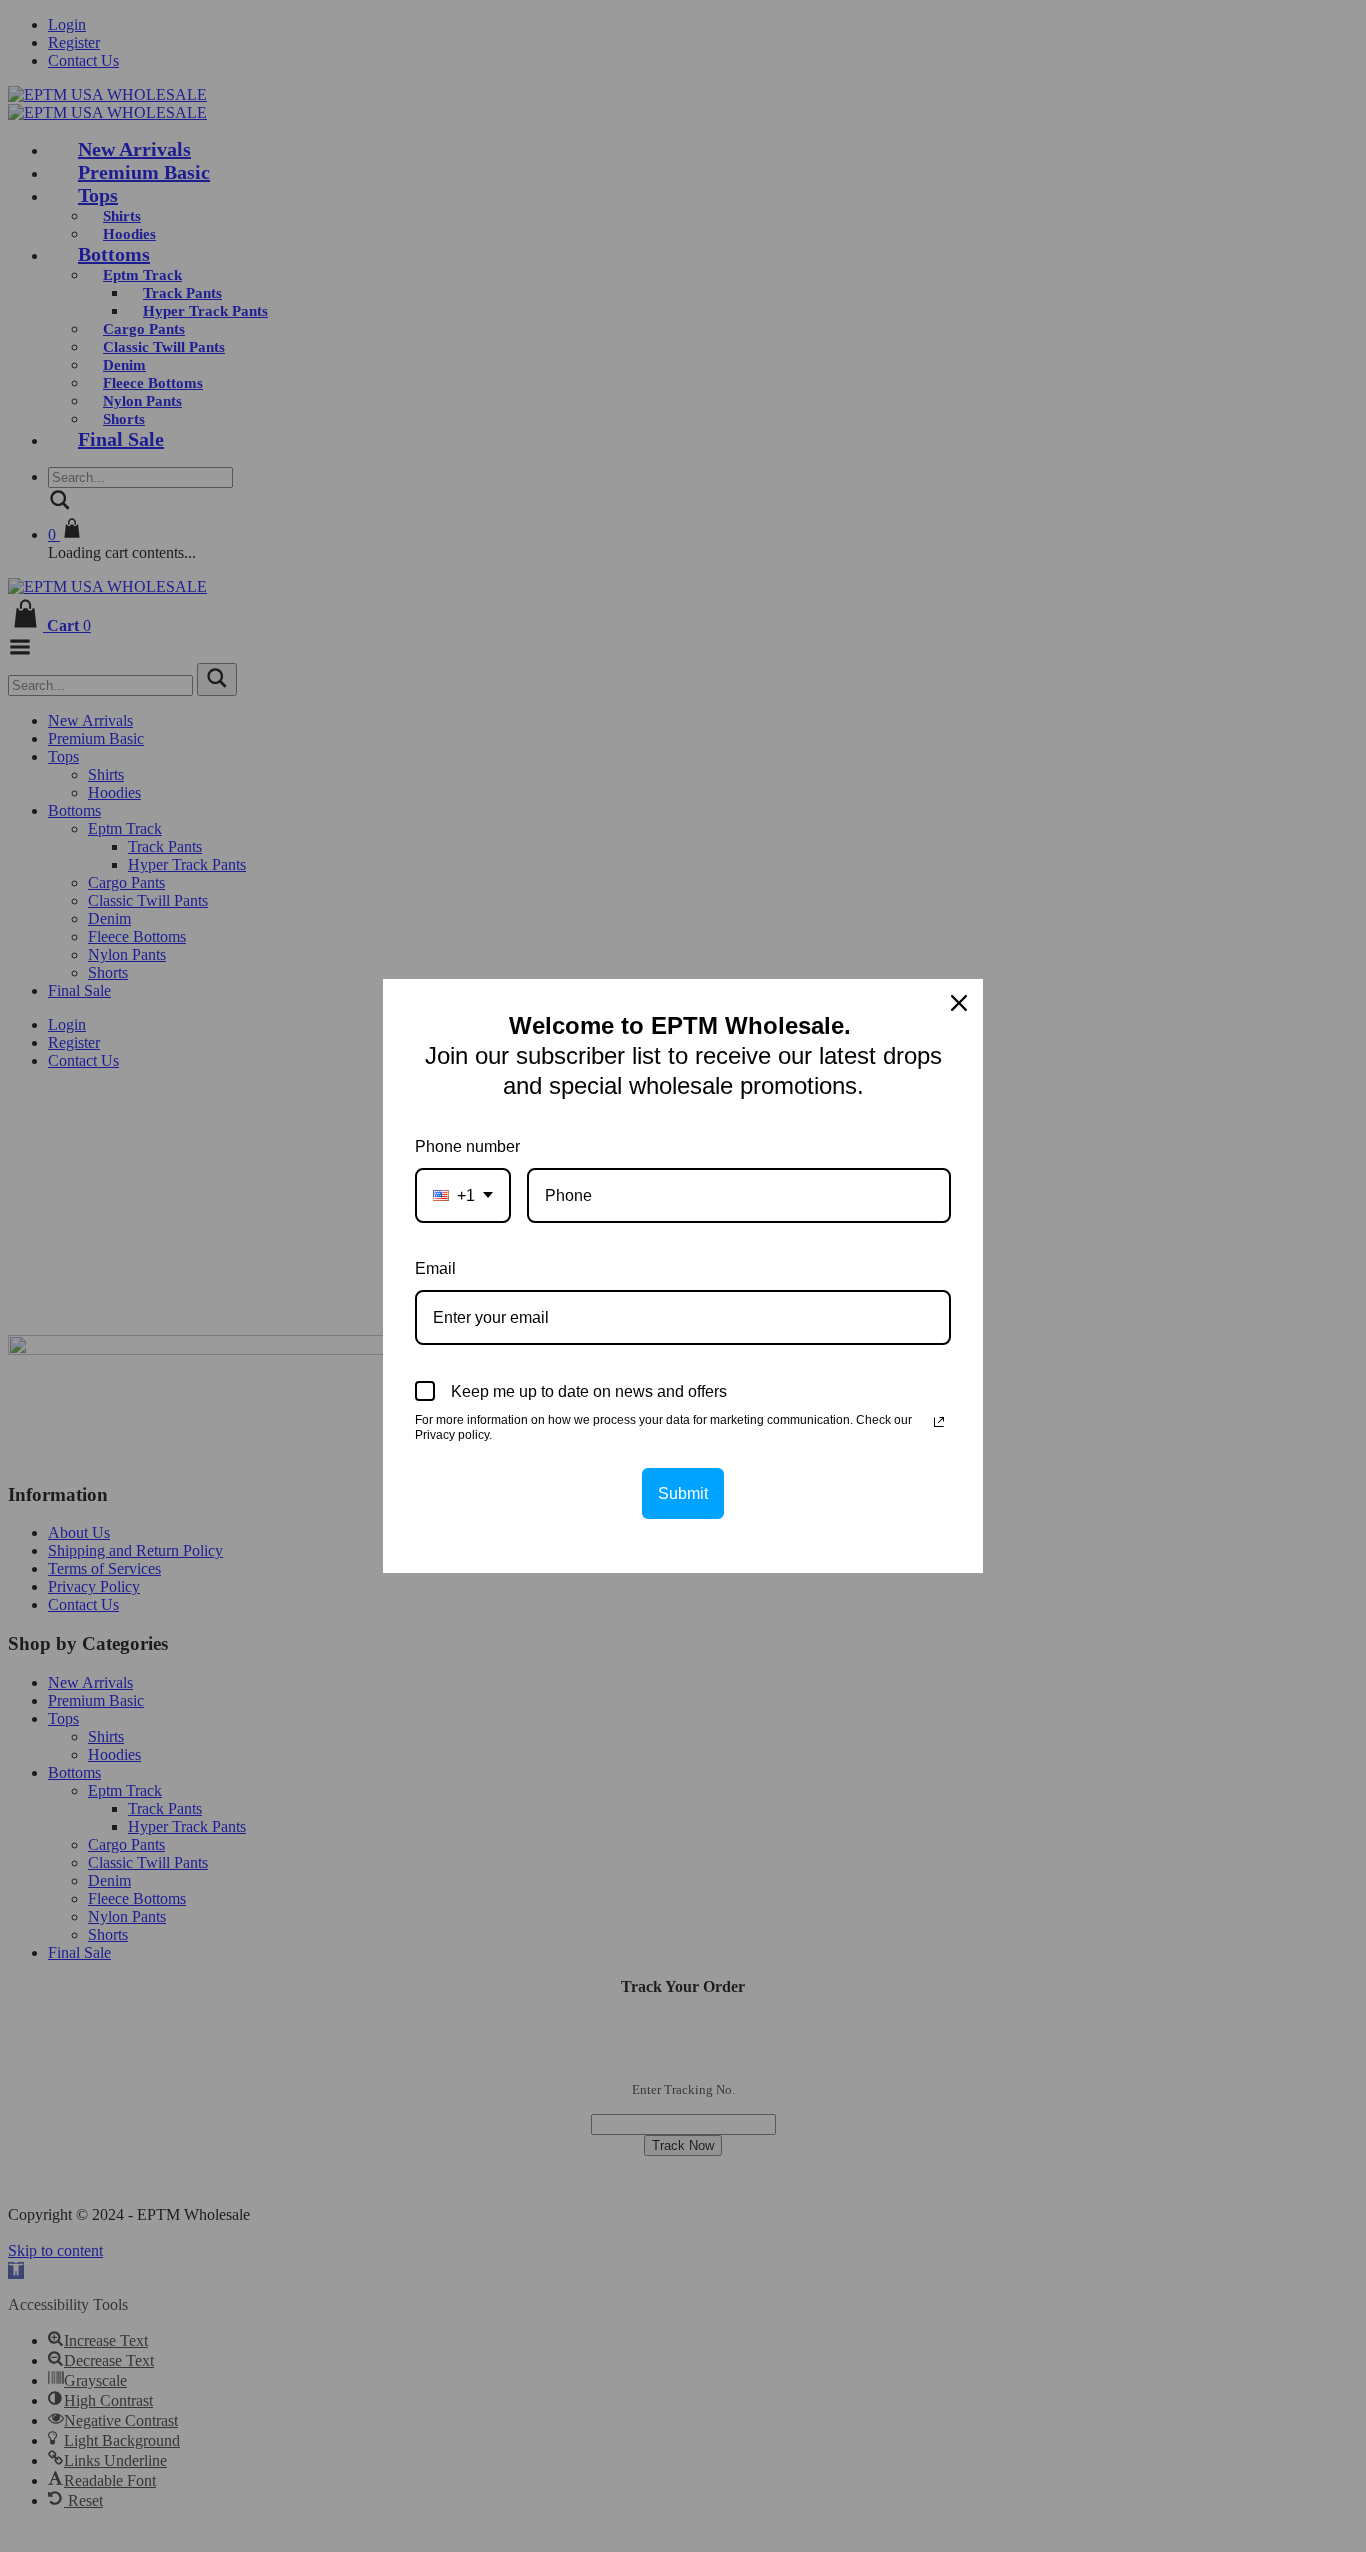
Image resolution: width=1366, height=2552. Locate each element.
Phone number (467, 1146)
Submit (683, 1493)
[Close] (959, 1003)
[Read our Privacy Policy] (939, 1422)
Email (435, 1268)
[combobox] (463, 1195)
